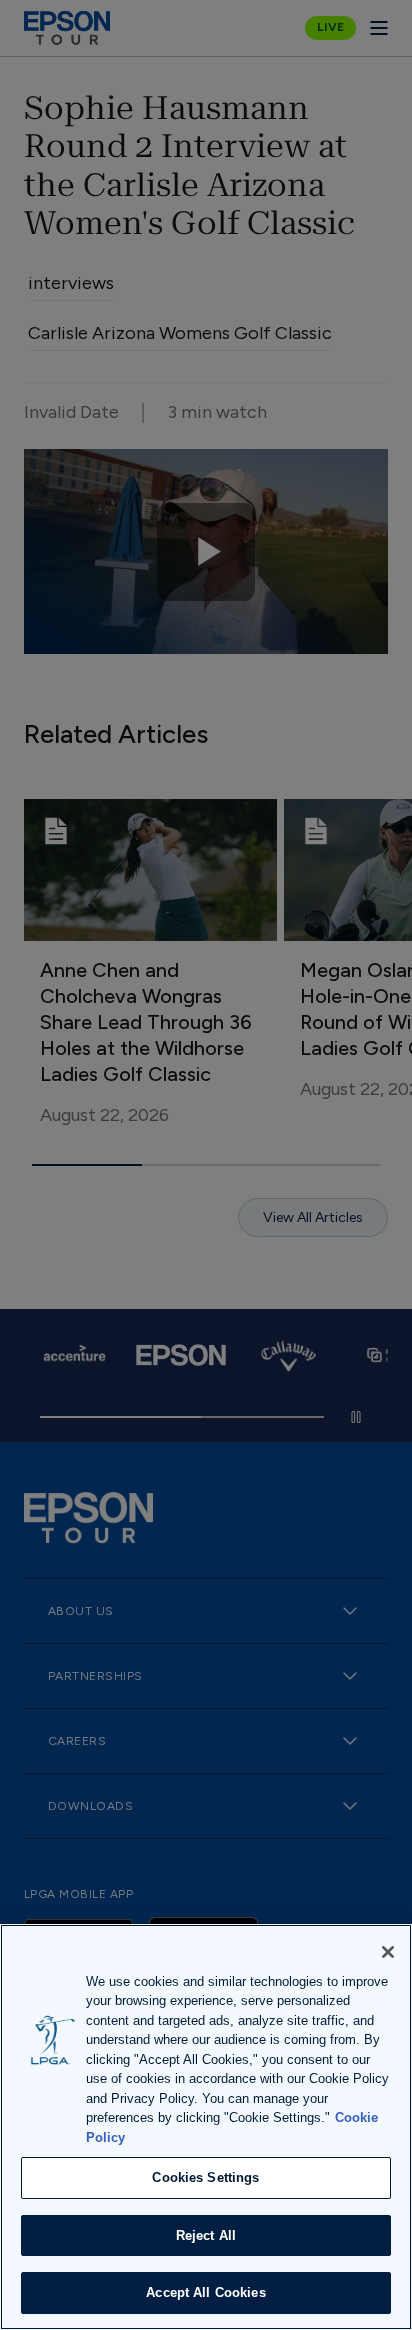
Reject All (206, 2235)
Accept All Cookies (205, 2292)
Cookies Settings (205, 2177)
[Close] (388, 1952)
